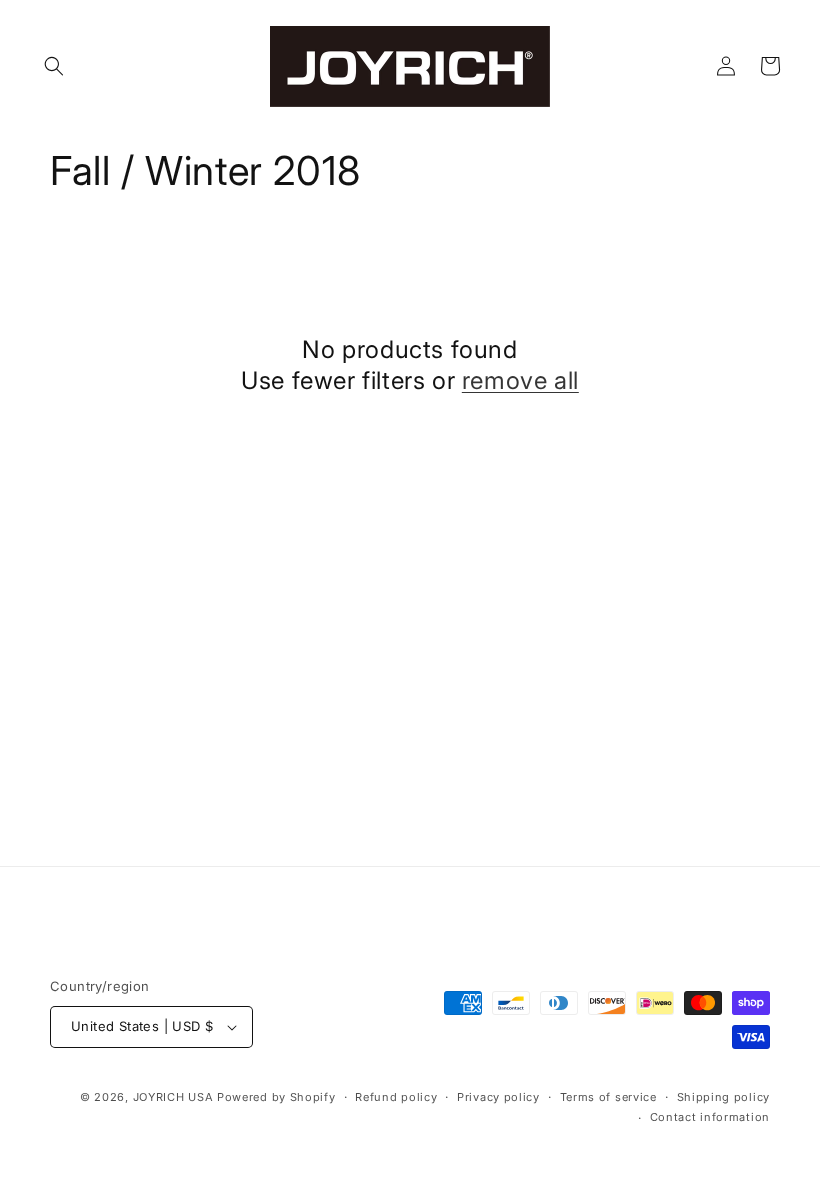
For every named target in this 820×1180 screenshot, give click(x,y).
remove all (520, 380)
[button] (54, 66)
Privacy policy (498, 1097)
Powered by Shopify (276, 1097)
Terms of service (608, 1097)
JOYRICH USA (173, 1097)
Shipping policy (724, 1097)
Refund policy (396, 1097)
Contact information (710, 1117)
